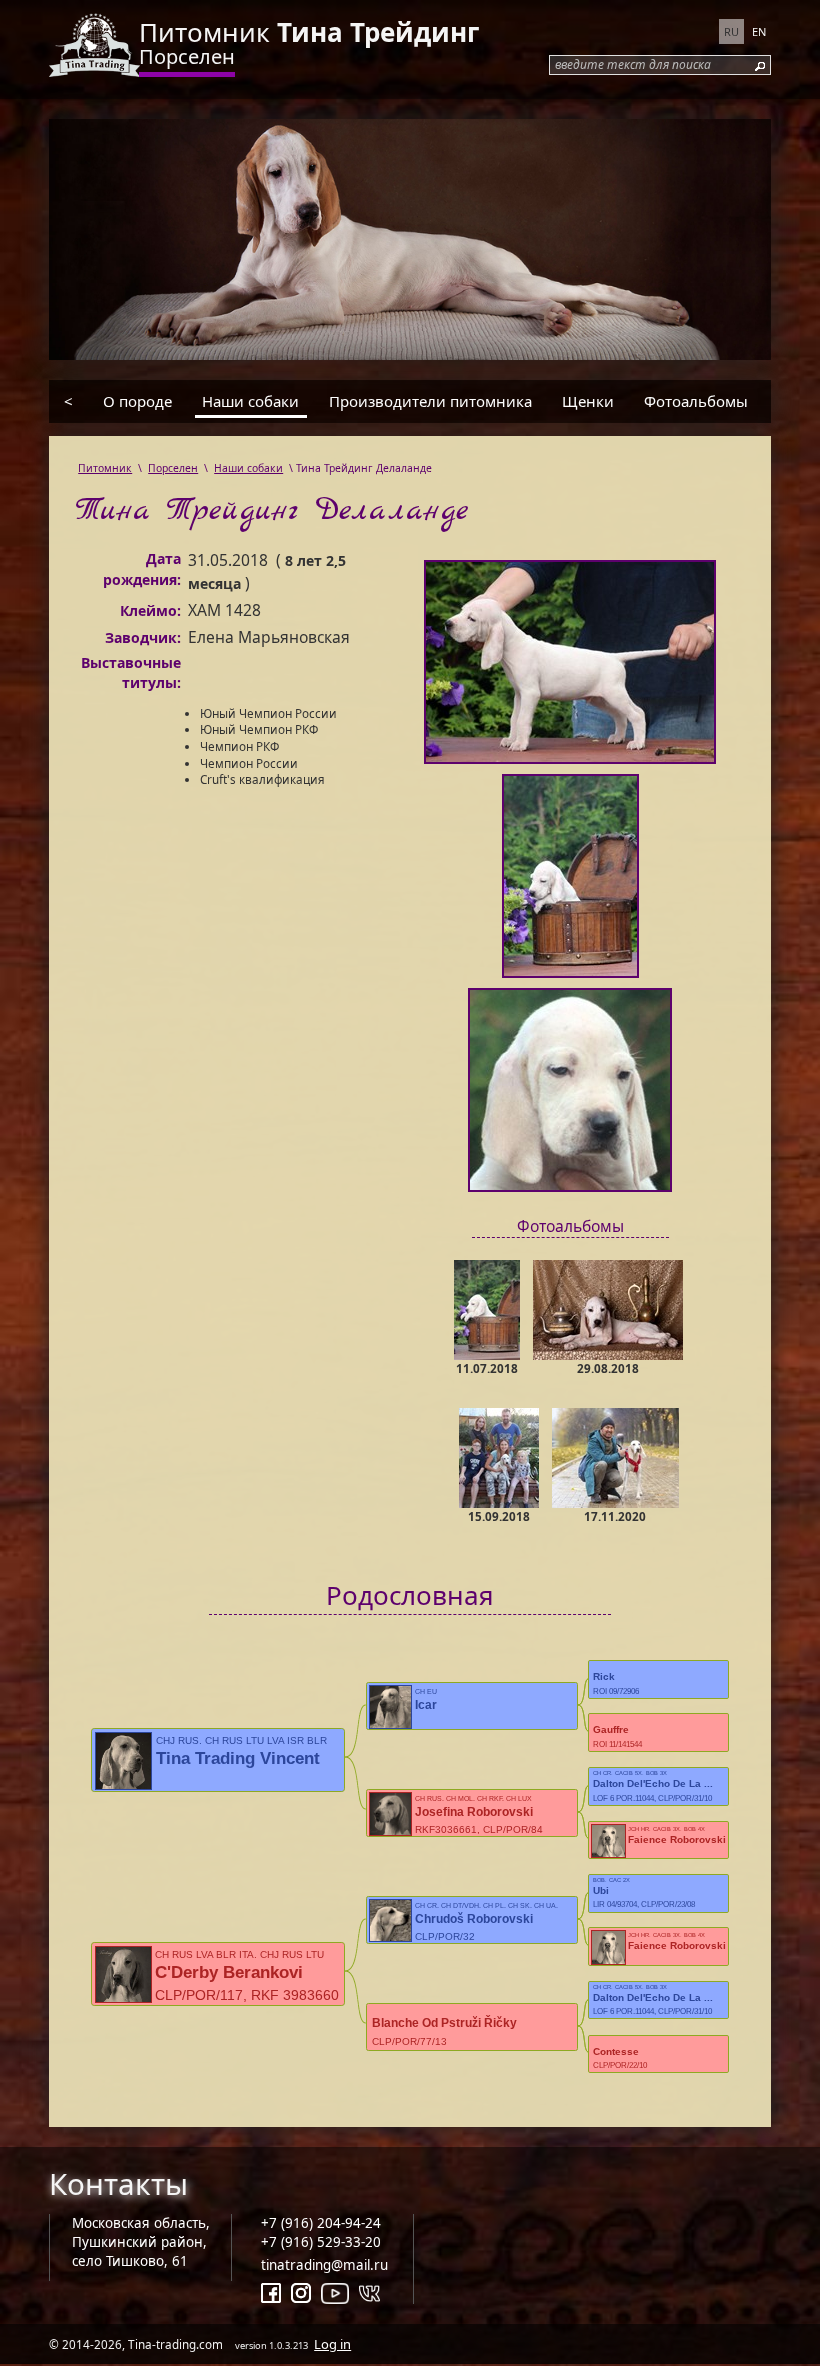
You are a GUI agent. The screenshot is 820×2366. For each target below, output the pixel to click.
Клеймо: (150, 610)
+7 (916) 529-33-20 (321, 2242)
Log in (332, 2344)
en (759, 31)
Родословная (410, 1595)
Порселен (187, 56)
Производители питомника (430, 401)
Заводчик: (143, 637)
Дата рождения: (142, 568)
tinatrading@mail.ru (324, 2265)
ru (731, 31)
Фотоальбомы (696, 401)
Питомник (309, 32)
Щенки (588, 401)
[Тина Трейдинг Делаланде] (570, 666)
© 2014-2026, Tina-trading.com (200, 2344)
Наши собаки (250, 401)
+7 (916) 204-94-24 (321, 2223)
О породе (137, 401)
